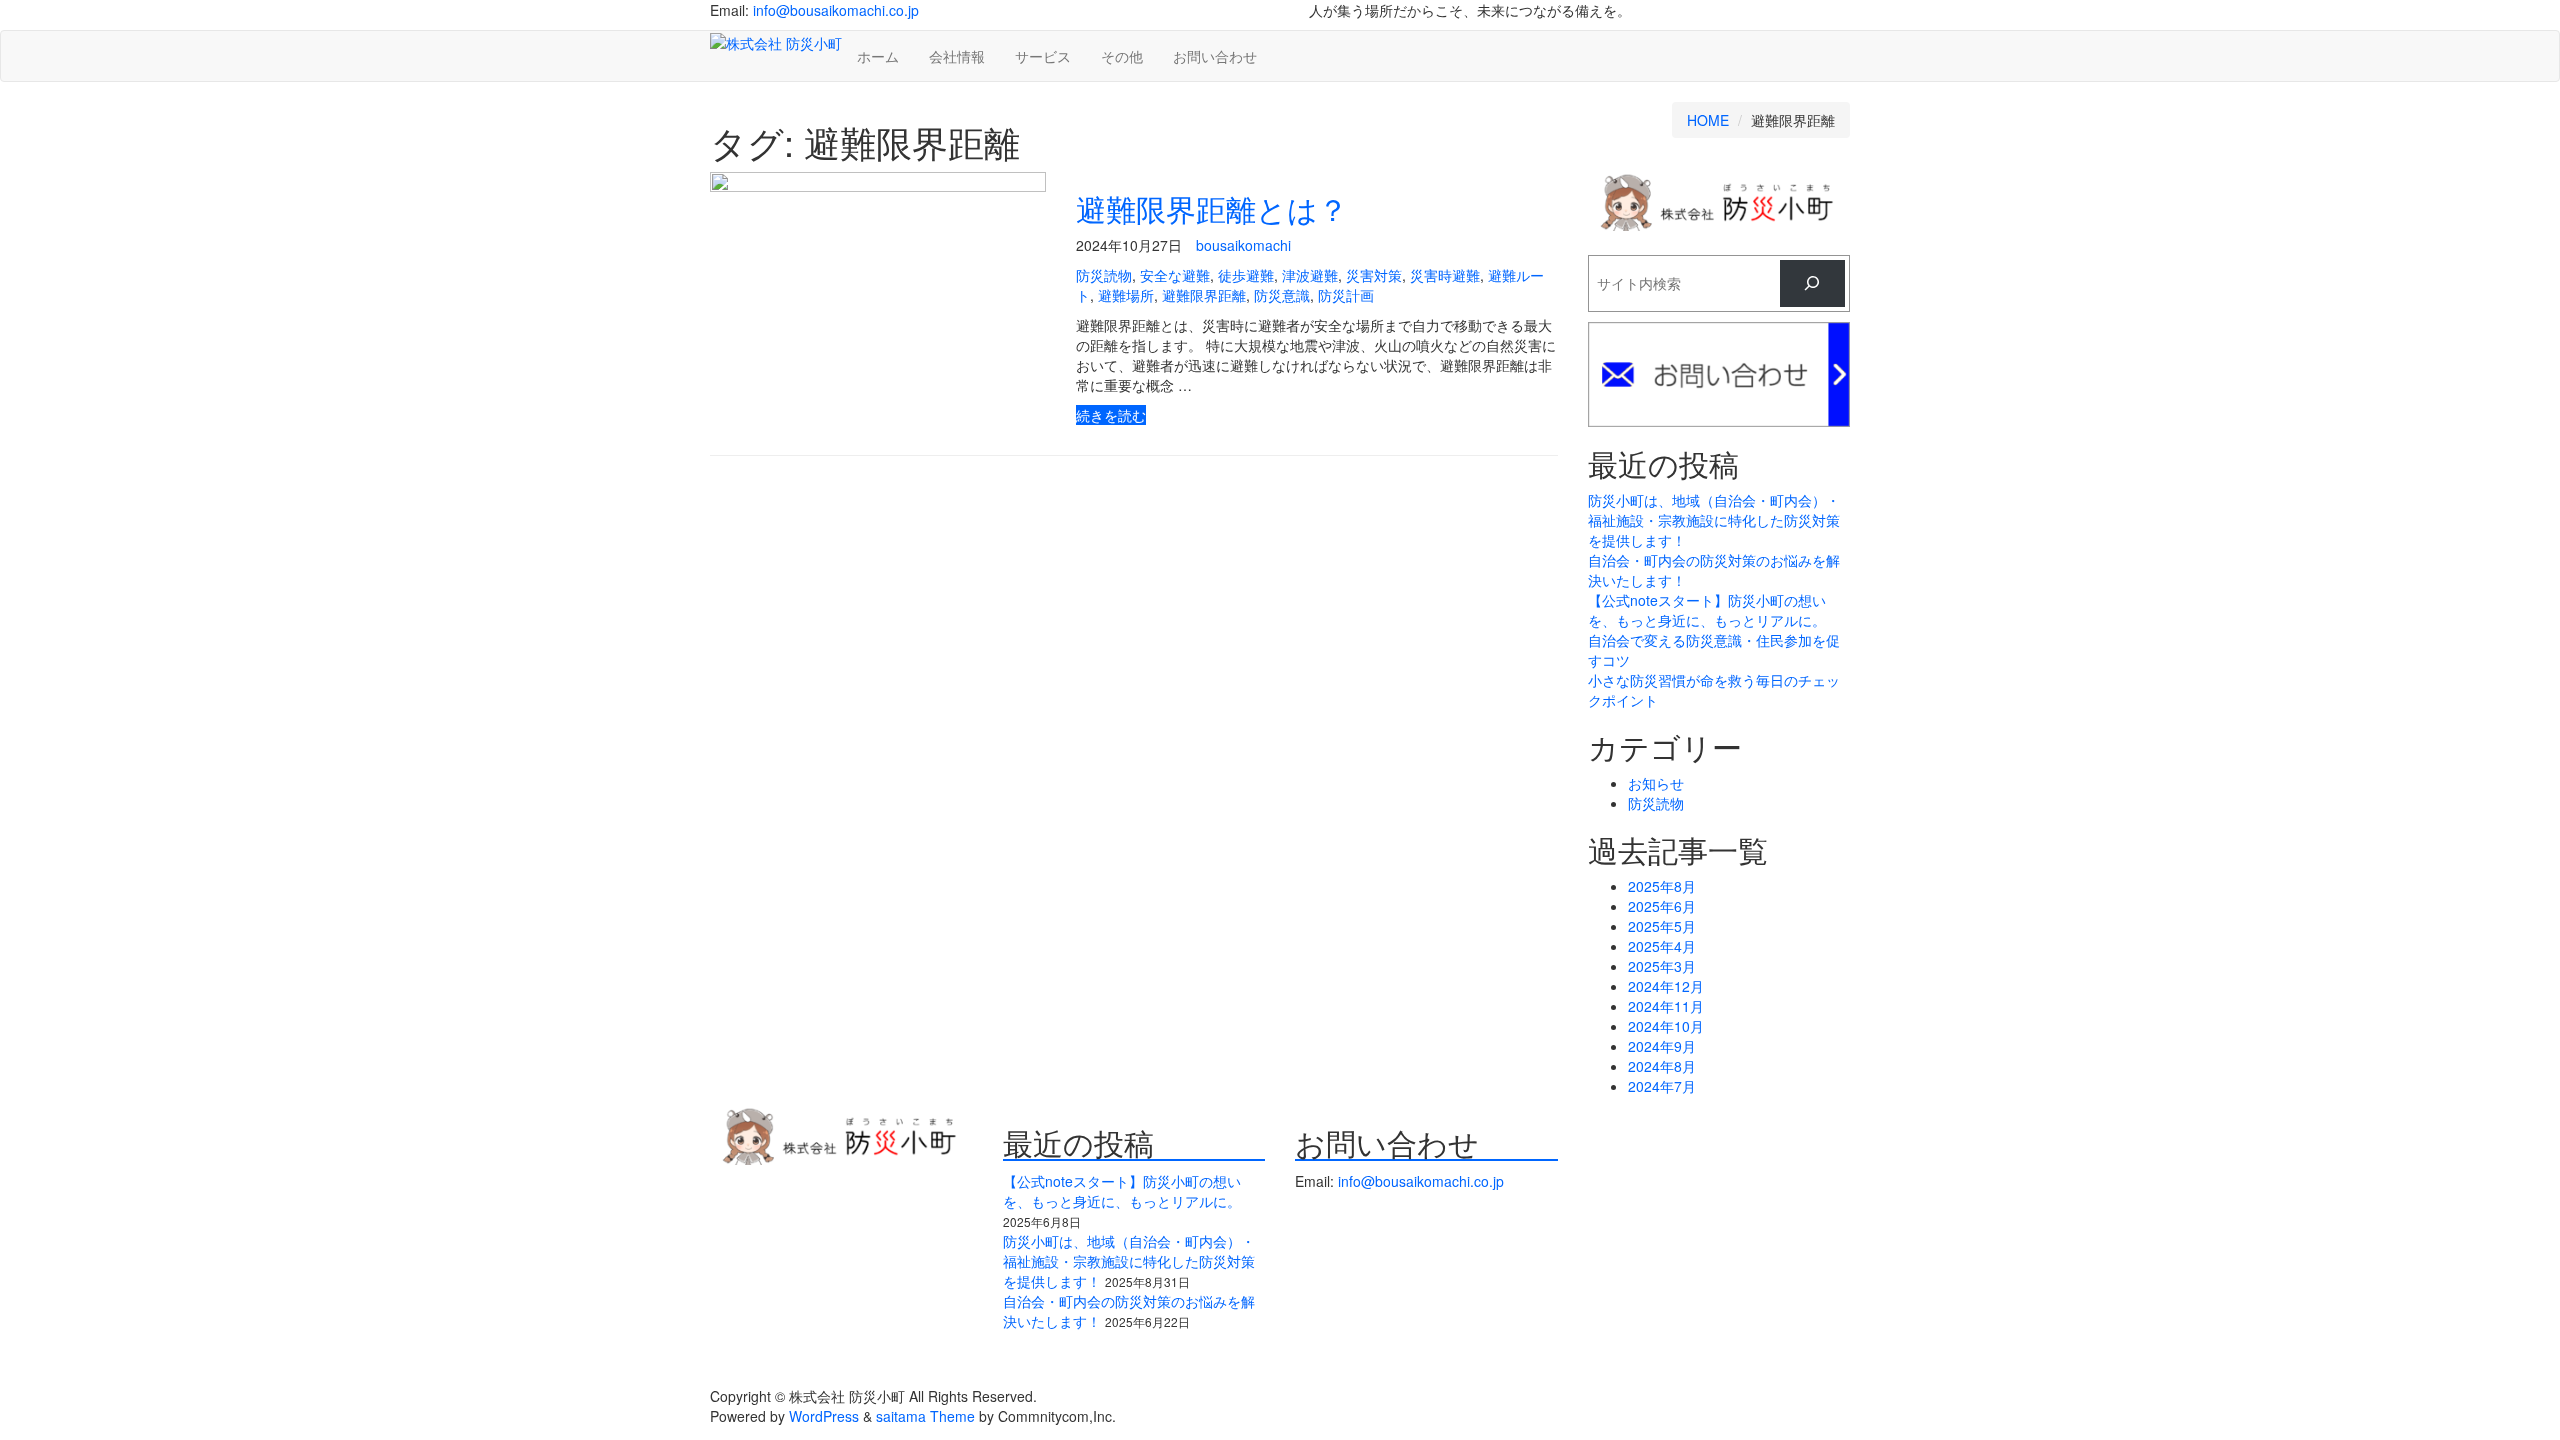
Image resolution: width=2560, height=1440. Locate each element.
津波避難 (1310, 275)
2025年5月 (1662, 926)
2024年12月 (1666, 986)
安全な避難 (1175, 275)
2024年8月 (1662, 1066)
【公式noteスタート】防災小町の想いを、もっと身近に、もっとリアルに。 (1707, 610)
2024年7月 (1662, 1086)
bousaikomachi (1243, 245)
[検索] (1812, 283)
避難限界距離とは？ (1212, 208)
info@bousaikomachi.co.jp (836, 10)
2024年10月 (1666, 1026)
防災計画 (1346, 295)
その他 (1122, 56)
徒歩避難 (1246, 275)
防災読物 (1104, 275)
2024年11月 (1666, 1006)
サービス (1043, 56)
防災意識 (1282, 295)
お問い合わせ (1215, 56)
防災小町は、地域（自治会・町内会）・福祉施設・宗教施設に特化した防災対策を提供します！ (1714, 520)
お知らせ (1656, 783)
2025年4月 (1662, 946)
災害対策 (1374, 275)
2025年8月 (1662, 886)
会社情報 (957, 56)
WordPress (824, 1416)
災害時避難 (1445, 275)
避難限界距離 (1204, 295)
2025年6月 (1662, 906)
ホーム (878, 56)
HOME (1708, 120)
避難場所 (1126, 295)
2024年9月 (1662, 1046)
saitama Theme (925, 1416)
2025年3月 (1662, 966)
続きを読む (1111, 415)
